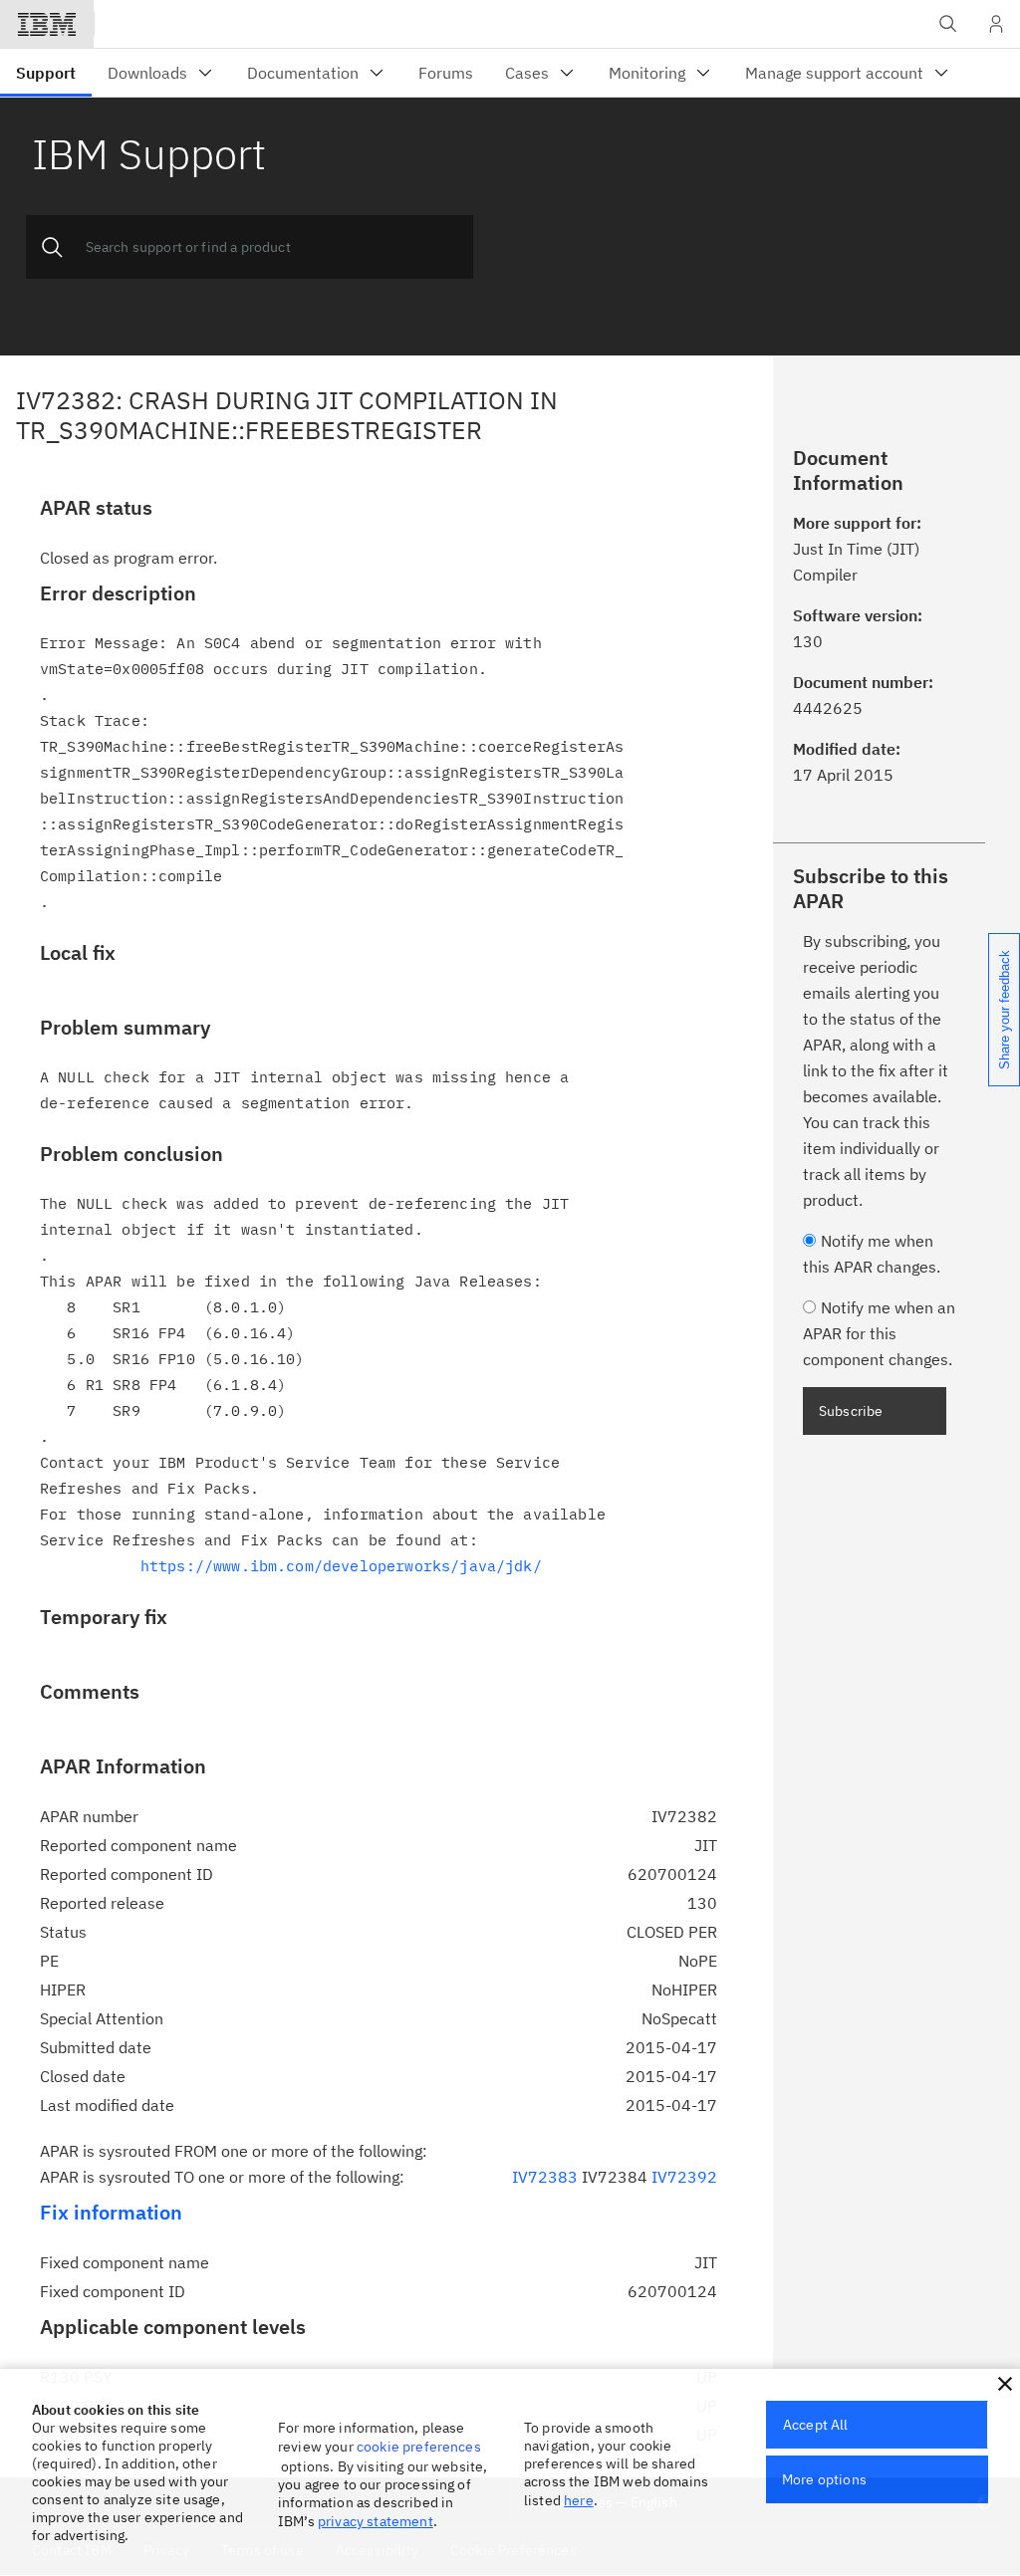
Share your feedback (1005, 1010)
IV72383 (545, 2177)
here (579, 2500)
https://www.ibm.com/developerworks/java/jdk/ (341, 1566)
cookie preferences (419, 2447)
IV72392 (684, 2177)
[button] (1005, 2384)
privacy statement (376, 2521)
